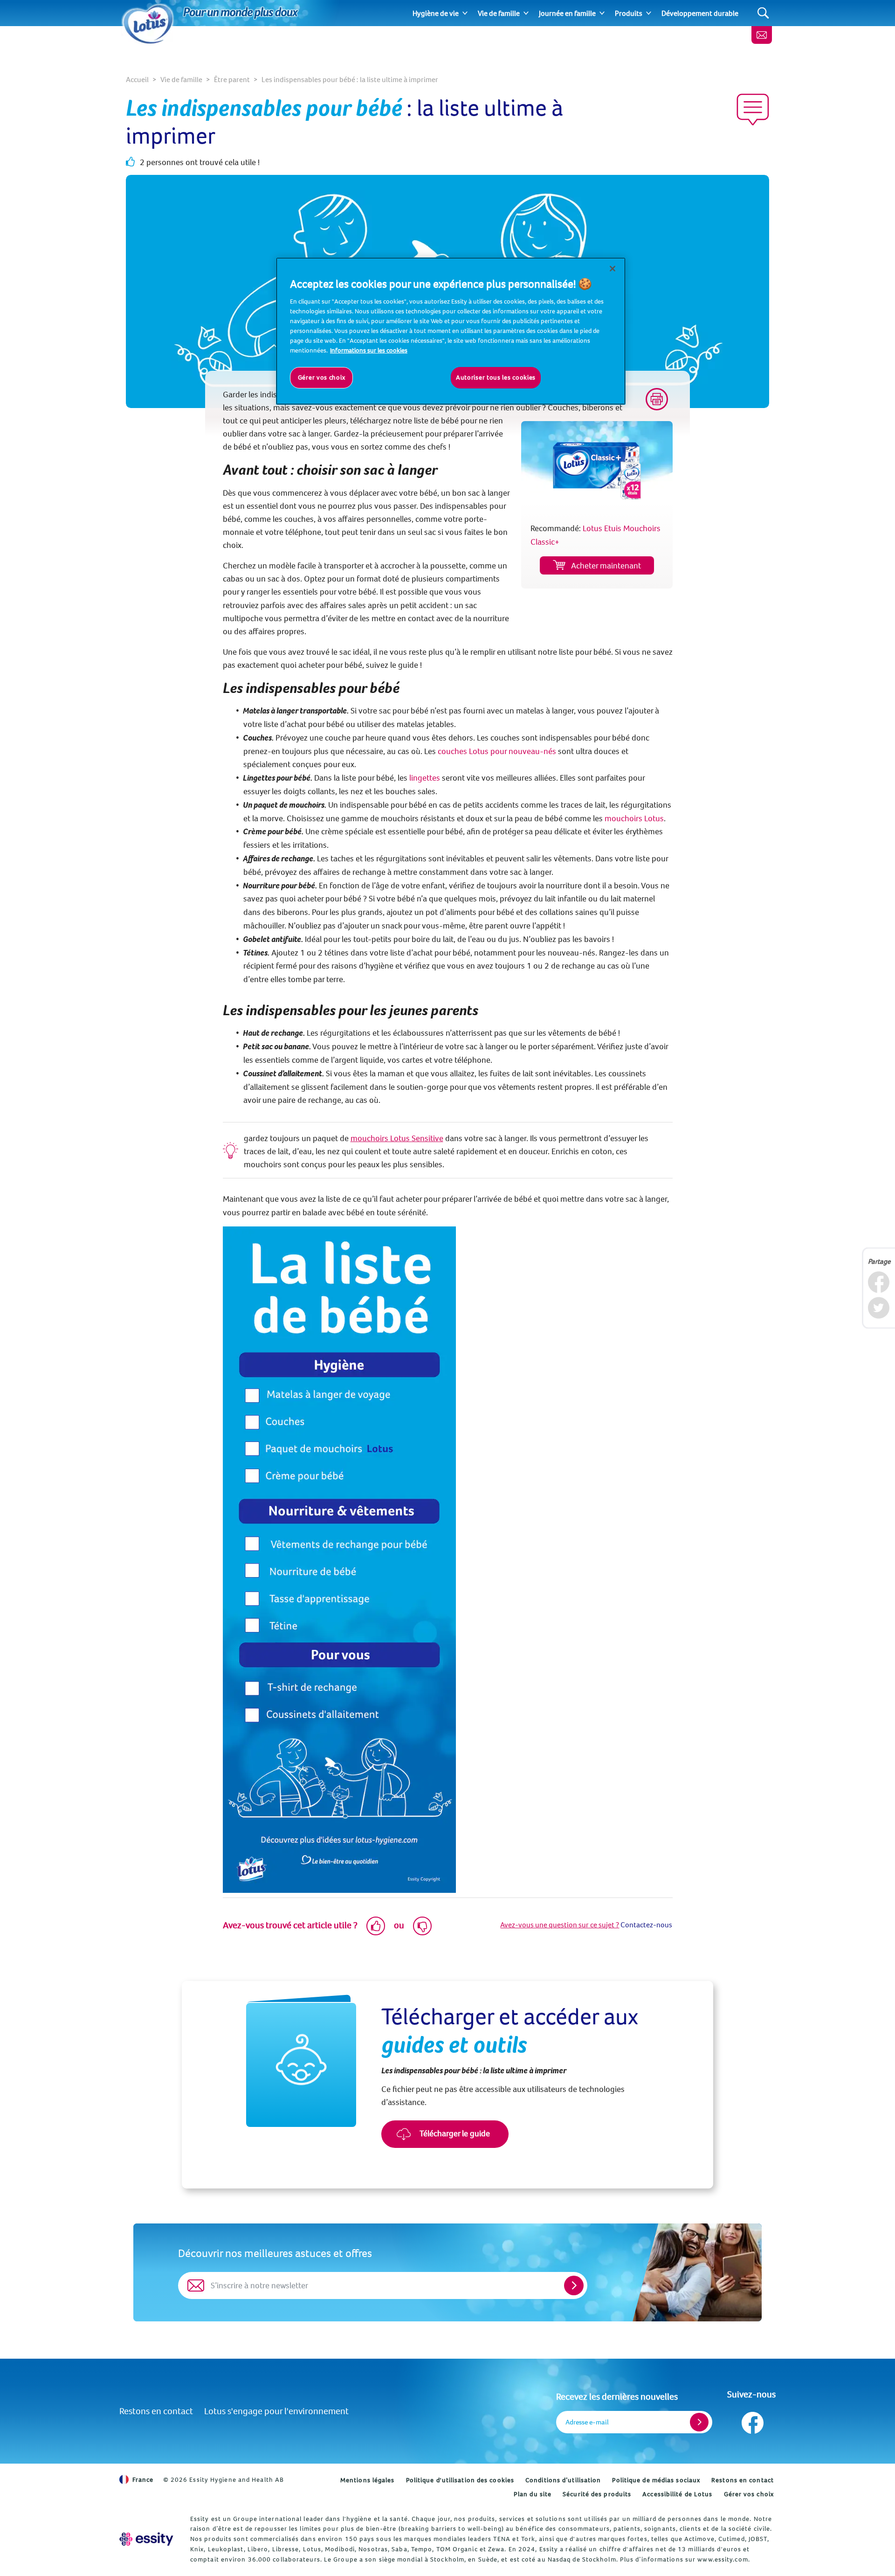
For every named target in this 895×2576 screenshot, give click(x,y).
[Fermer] (613, 269)
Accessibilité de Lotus (677, 2494)
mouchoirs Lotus (634, 818)
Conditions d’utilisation (563, 2480)
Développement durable (700, 13)
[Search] (763, 13)
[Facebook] (878, 1282)
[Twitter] (878, 1308)
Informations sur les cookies (369, 350)
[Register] (699, 2422)
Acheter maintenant (606, 565)
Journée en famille (567, 13)
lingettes (425, 778)
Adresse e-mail (587, 2422)
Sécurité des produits (597, 2494)
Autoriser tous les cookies (496, 377)
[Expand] (465, 13)
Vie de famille (499, 13)
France (143, 2479)
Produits (629, 13)
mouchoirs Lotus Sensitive (397, 1138)
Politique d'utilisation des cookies (460, 2480)
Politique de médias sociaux (656, 2480)
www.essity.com (723, 2559)
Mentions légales (368, 2480)
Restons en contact (156, 2411)
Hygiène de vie (436, 13)
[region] (451, 331)
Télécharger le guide (454, 2133)
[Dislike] (422, 1926)
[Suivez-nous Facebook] (752, 2420)
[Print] (657, 399)
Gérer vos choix (749, 2494)
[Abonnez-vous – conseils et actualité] (762, 35)
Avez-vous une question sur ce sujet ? (560, 1925)
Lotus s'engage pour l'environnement (276, 2411)
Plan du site (533, 2494)
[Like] (376, 1926)
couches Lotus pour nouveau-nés (497, 751)
